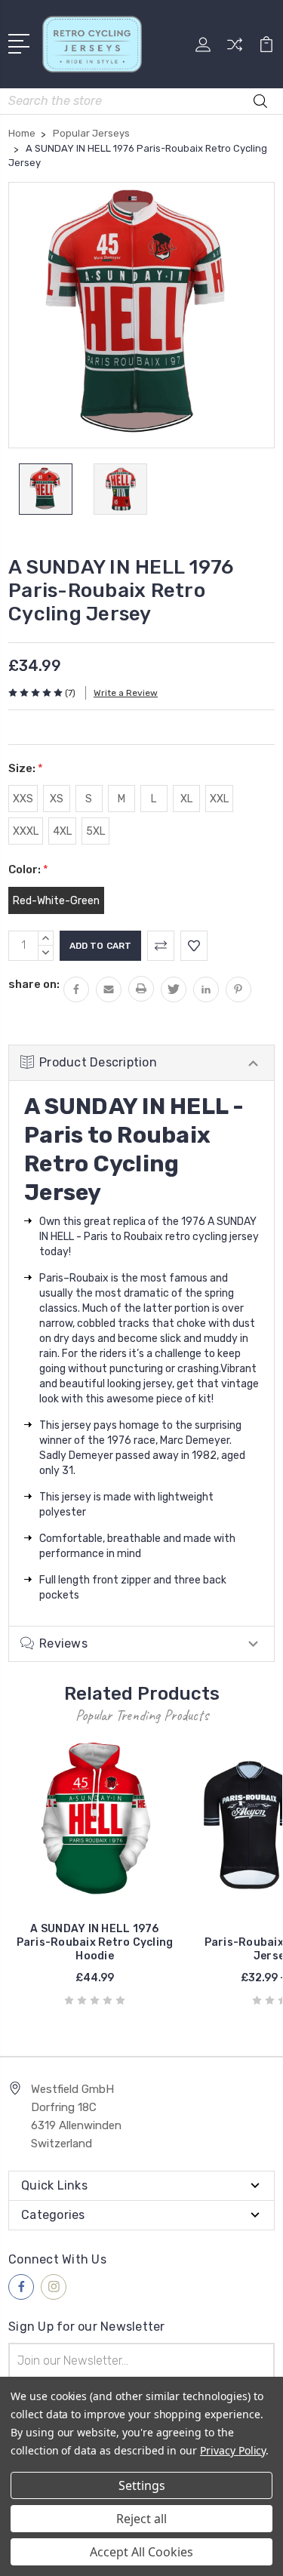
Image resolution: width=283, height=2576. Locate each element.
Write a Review (126, 693)
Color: (28, 869)
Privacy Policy (233, 2450)
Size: (26, 768)
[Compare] (235, 49)
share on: (34, 984)
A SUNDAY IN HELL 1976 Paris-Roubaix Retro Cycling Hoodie (95, 1942)
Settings (142, 2485)
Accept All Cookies (141, 2552)
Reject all (141, 2519)
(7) (70, 693)
